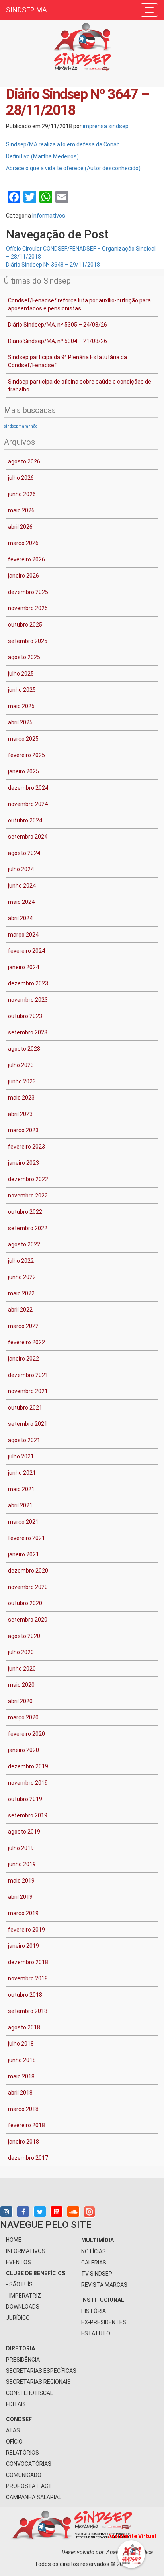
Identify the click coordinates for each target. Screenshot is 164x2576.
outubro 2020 (25, 1603)
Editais (16, 2404)
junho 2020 (22, 1669)
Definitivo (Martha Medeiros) (42, 156)
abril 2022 (20, 1310)
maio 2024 (21, 902)
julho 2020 (21, 1652)
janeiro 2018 (23, 2142)
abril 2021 (20, 1505)
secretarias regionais (38, 2382)
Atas (13, 2430)
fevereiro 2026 (26, 559)
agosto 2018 (24, 2027)
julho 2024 (21, 869)
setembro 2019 (28, 1815)
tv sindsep (97, 2274)
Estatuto (96, 2333)
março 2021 (23, 1522)
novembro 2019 (28, 1783)
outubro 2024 (25, 820)
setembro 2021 (28, 1424)
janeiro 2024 (23, 967)
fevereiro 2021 (26, 1538)
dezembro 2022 (28, 1179)
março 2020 (23, 1717)
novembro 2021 (28, 1391)
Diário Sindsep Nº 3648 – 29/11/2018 (53, 265)
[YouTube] (57, 2212)
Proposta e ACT (29, 2486)
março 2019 (23, 1913)
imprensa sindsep (106, 126)
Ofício (14, 2442)
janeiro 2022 (23, 1359)
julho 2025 (21, 674)
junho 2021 (22, 1473)
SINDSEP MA (26, 10)
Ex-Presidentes (104, 2322)
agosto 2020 (24, 1636)
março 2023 (23, 1130)
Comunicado (24, 2475)
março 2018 (23, 2109)
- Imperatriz (23, 2296)
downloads (23, 2307)
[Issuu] (89, 2211)
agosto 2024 (24, 853)
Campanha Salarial (34, 2497)
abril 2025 (20, 722)
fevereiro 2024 (26, 951)
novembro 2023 (28, 1000)
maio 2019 (21, 1881)
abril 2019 (20, 1897)
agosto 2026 (24, 461)
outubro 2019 (25, 1799)
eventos (19, 2262)
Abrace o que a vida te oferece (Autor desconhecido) (73, 168)
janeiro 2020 (23, 1750)
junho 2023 (22, 1081)
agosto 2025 (24, 657)
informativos (26, 2251)
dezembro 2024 (28, 788)
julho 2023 (21, 1065)
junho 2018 (22, 2060)
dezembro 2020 (28, 1571)
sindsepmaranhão (21, 426)
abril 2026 (20, 527)
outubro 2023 (25, 1016)
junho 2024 (22, 886)
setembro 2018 (28, 2011)
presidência (23, 2360)
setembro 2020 (28, 1620)
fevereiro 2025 (26, 755)
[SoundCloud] (73, 2212)
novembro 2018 (28, 1978)
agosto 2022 (24, 1244)
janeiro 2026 (23, 576)
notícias (94, 2251)
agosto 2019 (24, 1832)
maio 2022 (21, 1293)
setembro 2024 (28, 837)
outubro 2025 (25, 625)
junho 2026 (22, 494)
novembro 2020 (28, 1587)
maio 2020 (21, 1685)
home (14, 2240)
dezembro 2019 (28, 1766)
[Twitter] (40, 2212)
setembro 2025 (28, 641)
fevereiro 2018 (26, 2125)
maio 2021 (21, 1489)
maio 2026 (21, 510)
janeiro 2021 (23, 1554)
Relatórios (22, 2453)
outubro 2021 (25, 1408)
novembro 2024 (28, 804)
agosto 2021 (24, 1440)
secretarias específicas (41, 2371)
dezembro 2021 (28, 1375)
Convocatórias (29, 2464)
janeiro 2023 (23, 1163)
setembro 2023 (28, 1032)
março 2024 (23, 935)
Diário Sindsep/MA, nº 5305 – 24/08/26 (58, 325)
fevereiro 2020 (26, 1734)
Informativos (49, 216)
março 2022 (23, 1326)
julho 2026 (21, 478)
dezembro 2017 (28, 2158)
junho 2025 (22, 690)
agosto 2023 (24, 1049)
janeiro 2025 (23, 771)
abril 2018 (20, 2093)
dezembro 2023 (28, 983)
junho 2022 (22, 1277)
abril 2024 (20, 918)
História (94, 2311)
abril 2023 (20, 1114)
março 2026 (23, 543)
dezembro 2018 (28, 1962)
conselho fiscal (29, 2393)
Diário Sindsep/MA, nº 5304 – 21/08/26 (58, 341)
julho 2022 (21, 1261)
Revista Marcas (104, 2285)
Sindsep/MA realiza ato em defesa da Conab (63, 144)
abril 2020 (20, 1701)
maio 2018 (21, 2076)
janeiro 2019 (23, 1946)
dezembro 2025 (28, 592)
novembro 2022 (28, 1196)
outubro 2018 (25, 1995)
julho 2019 (21, 1848)
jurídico (18, 2318)
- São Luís (19, 2284)
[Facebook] (23, 2212)
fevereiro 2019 (26, 1930)
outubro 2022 (25, 1212)
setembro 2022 (28, 1228)
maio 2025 (21, 706)
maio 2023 (21, 1098)
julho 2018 (21, 2044)
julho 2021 (21, 1456)
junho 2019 (22, 1864)
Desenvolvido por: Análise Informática (108, 2552)
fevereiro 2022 (26, 1342)
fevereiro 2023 (26, 1147)
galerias (94, 2263)
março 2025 (23, 739)
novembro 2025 (28, 608)
